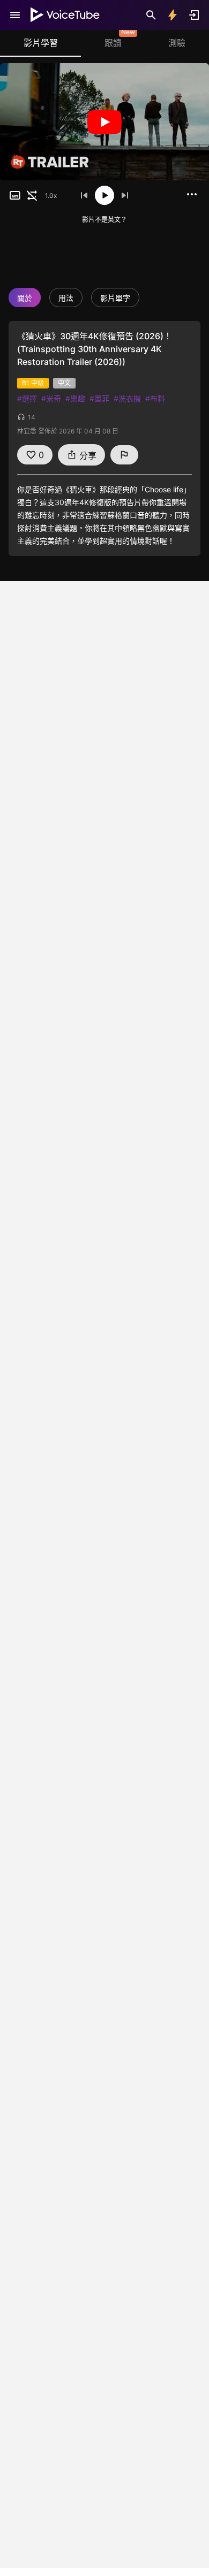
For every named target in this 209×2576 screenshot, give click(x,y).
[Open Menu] (15, 15)
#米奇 (51, 398)
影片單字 (115, 298)
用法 (66, 298)
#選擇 (27, 398)
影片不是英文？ (104, 220)
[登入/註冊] (194, 15)
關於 (25, 298)
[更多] (192, 194)
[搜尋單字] (151, 15)
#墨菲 (99, 398)
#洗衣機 (127, 398)
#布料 (155, 398)
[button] (15, 195)
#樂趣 (75, 398)
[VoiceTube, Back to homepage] (65, 15)
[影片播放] (104, 122)
